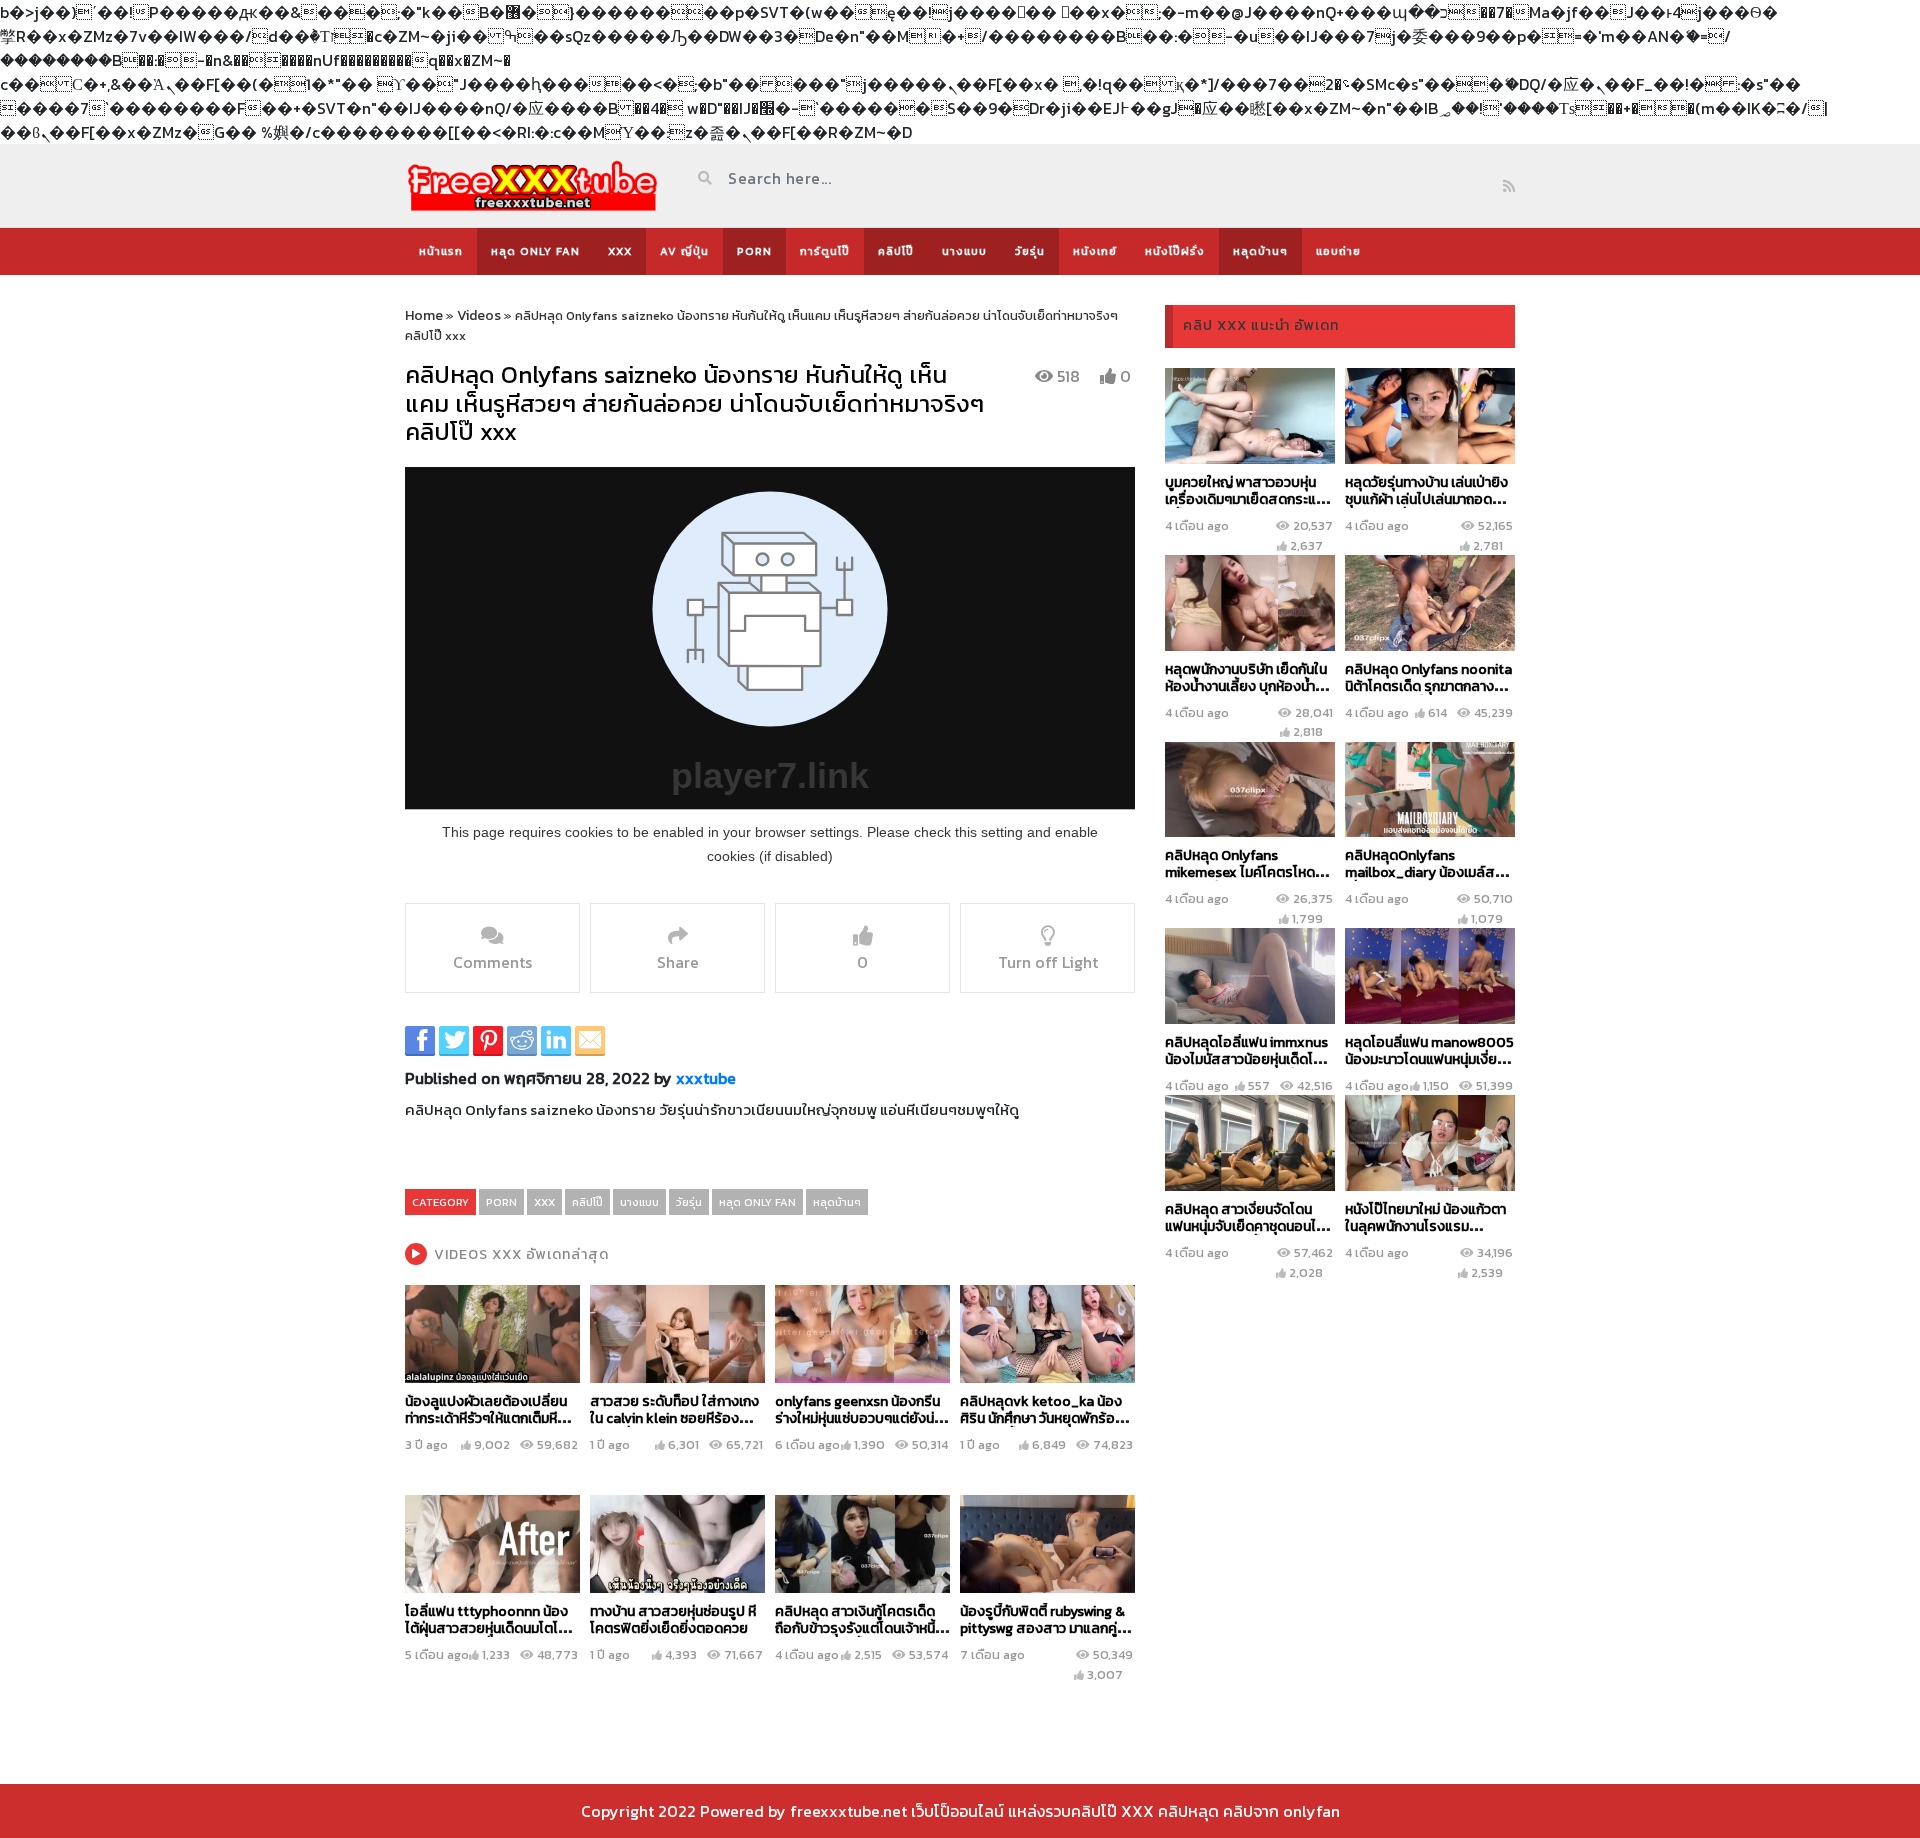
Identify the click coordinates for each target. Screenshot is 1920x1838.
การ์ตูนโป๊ (825, 251)
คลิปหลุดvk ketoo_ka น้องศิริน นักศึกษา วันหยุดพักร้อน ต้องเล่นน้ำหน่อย (1041, 1418)
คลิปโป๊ (896, 251)
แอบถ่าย (1338, 251)
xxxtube (706, 1078)
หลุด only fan (535, 251)
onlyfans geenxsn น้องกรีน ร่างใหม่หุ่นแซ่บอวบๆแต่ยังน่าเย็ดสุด (857, 1418)
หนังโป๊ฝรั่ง (1175, 251)
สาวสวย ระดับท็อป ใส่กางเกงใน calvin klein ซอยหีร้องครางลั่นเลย (674, 1418)
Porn (754, 251)
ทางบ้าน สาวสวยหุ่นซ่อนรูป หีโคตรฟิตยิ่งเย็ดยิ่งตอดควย (673, 1620)
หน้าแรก (441, 251)
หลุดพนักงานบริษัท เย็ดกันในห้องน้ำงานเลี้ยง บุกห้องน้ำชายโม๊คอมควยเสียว (1246, 686)
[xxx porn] (532, 185)
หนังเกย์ (1095, 251)
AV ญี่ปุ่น (684, 251)
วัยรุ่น (1030, 251)
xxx (620, 251)
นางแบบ (964, 251)
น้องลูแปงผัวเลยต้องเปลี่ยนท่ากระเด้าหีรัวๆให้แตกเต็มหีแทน (486, 1418)
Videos (479, 315)
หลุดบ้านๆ (1260, 251)
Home (424, 315)
